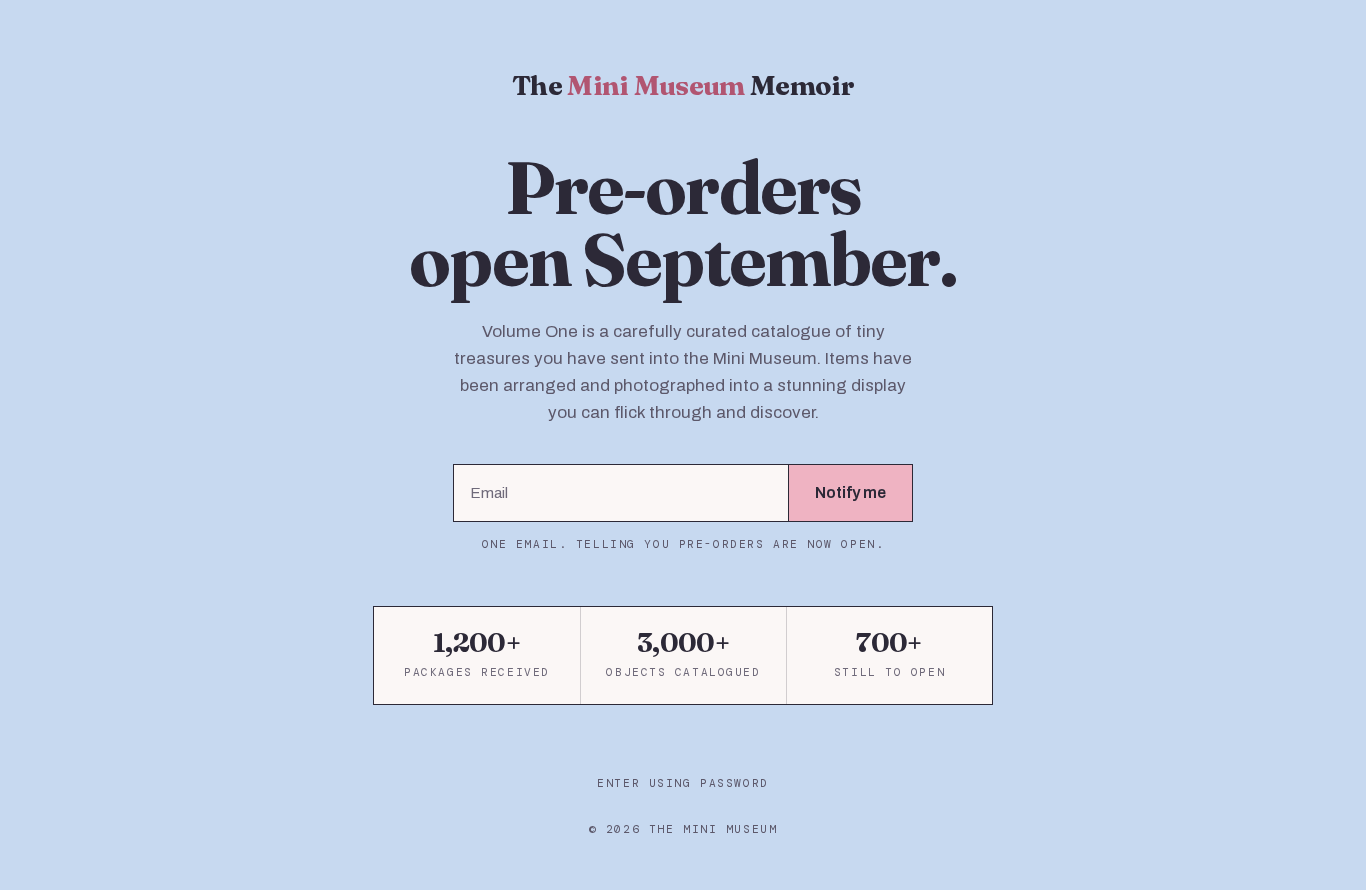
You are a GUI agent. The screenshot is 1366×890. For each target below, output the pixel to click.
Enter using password (682, 783)
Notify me (850, 492)
